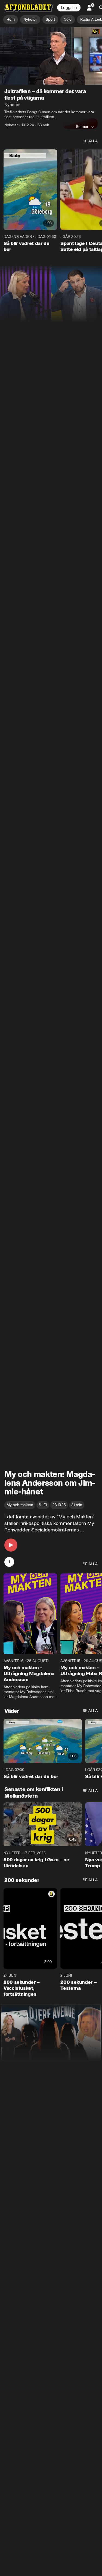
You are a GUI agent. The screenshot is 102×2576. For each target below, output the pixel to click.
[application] (51, 56)
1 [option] (9, 1562)
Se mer (82, 127)
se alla (90, 141)
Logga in (69, 8)
